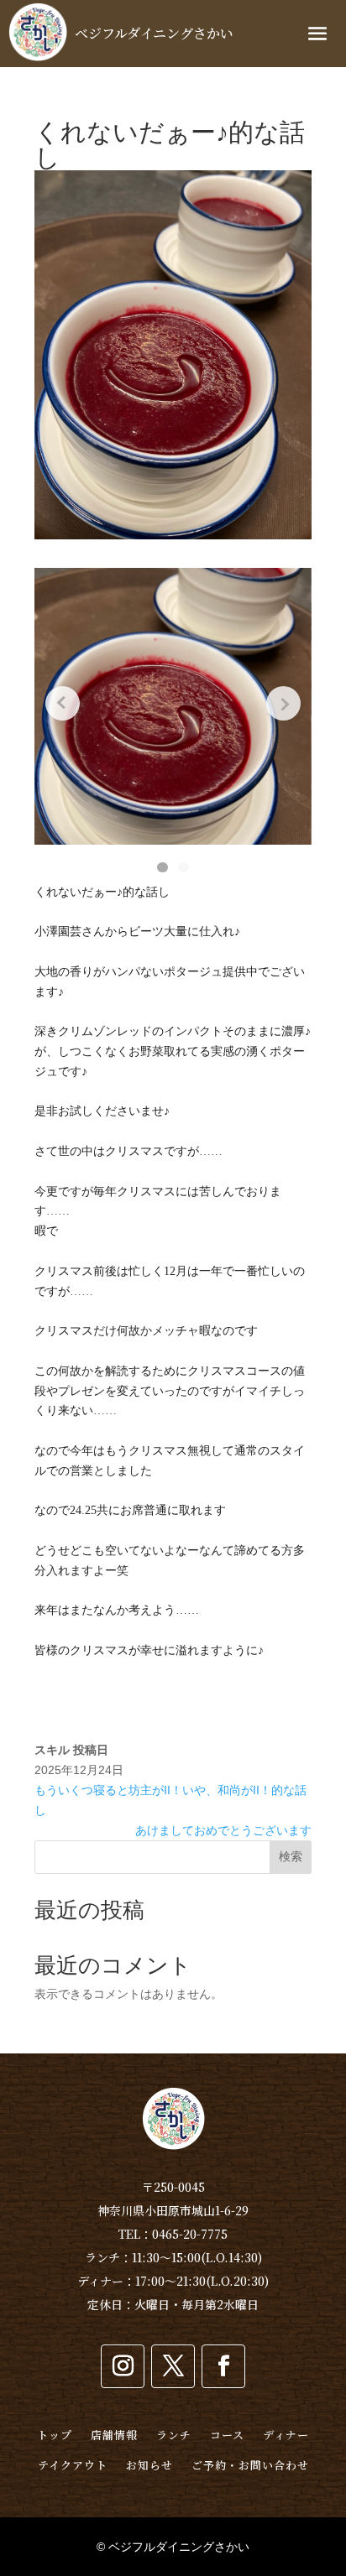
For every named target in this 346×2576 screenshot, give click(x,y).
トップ (55, 2435)
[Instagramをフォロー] (123, 2366)
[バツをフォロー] (173, 2366)
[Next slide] (283, 703)
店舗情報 (114, 2435)
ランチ (174, 2435)
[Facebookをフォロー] (223, 2366)
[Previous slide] (63, 703)
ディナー (286, 2435)
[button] (162, 867)
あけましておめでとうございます (223, 1830)
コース (227, 2435)
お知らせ (149, 2465)
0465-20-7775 (190, 2234)
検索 (291, 1856)
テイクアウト (73, 2465)
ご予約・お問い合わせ (250, 2465)
